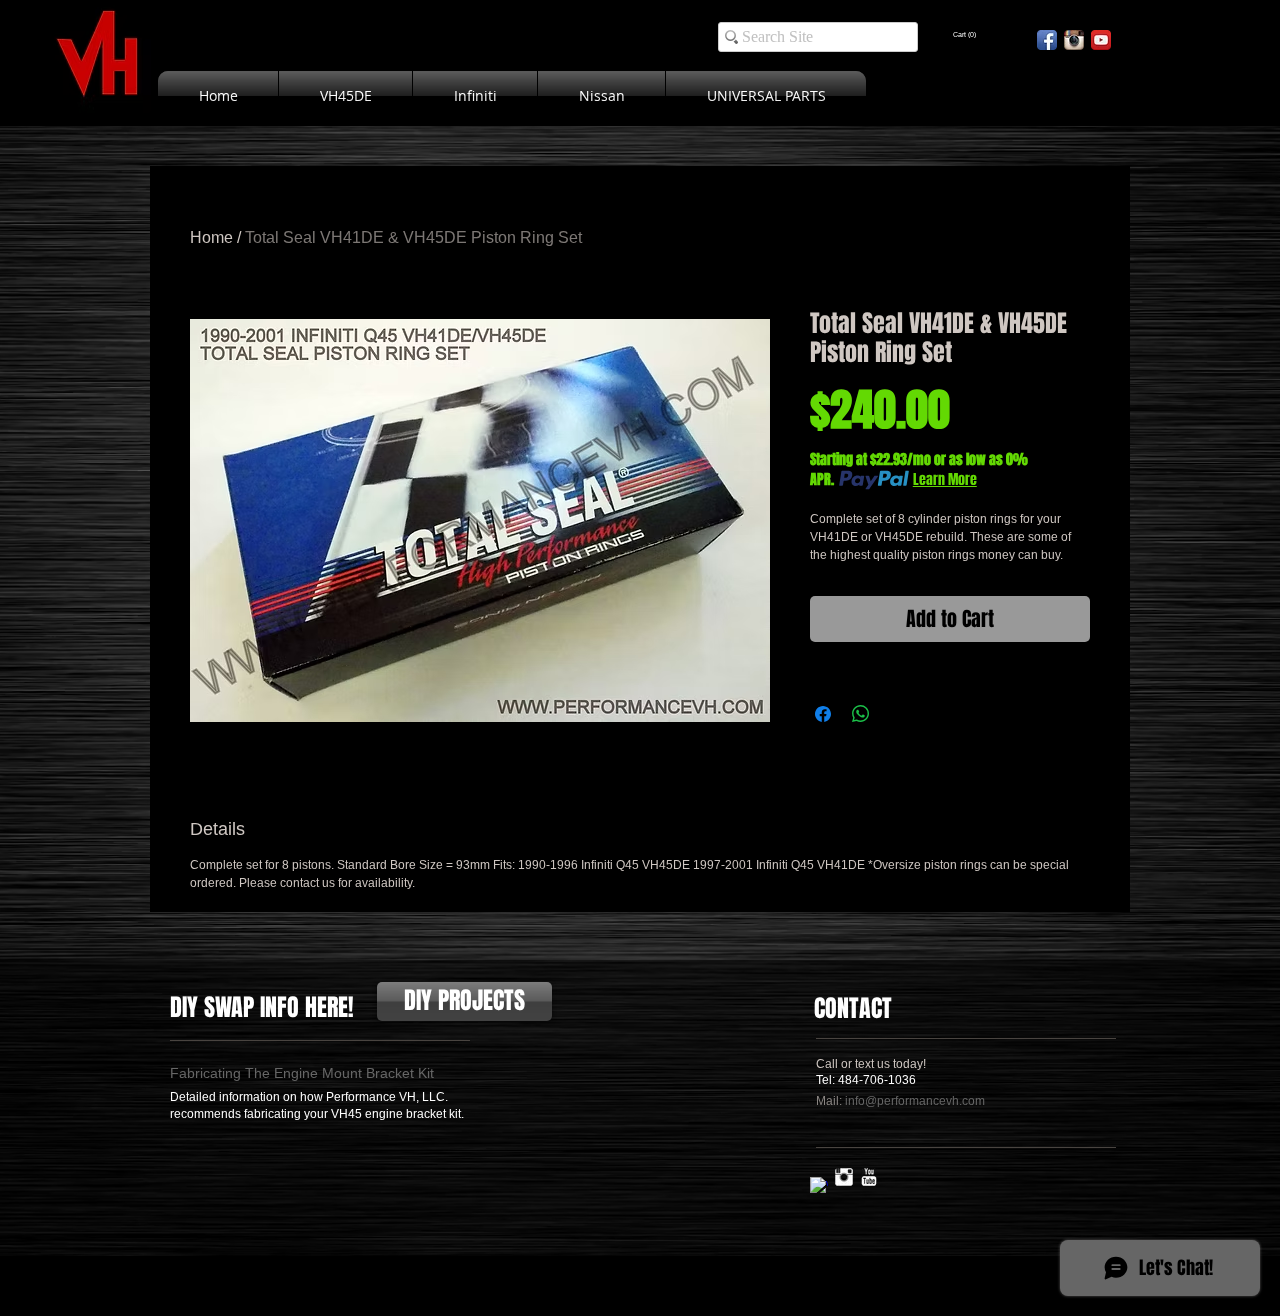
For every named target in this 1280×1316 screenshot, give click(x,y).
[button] (964, 35)
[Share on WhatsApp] (861, 714)
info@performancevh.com (915, 1101)
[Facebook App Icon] (1047, 40)
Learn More (945, 480)
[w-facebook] (819, 1186)
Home (211, 237)
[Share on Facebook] (823, 714)
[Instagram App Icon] (1074, 40)
